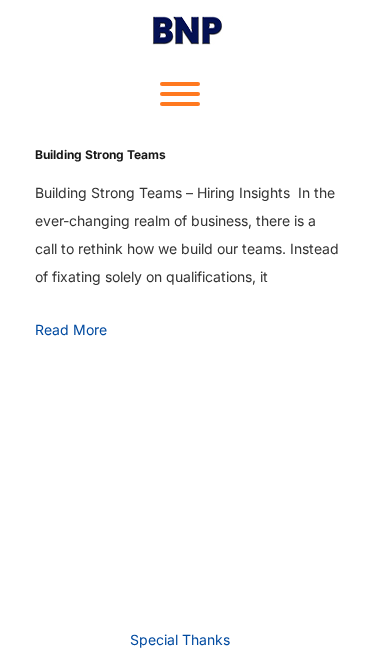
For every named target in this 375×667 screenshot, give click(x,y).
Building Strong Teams (100, 154)
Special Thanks (180, 639)
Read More (71, 329)
